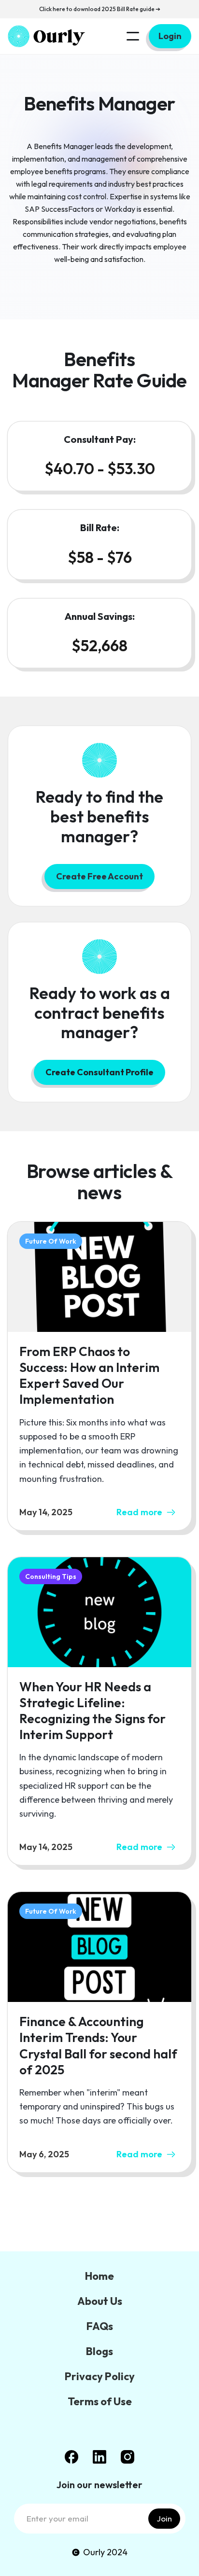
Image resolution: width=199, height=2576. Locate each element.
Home (99, 2276)
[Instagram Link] (128, 2457)
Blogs (99, 2351)
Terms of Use (100, 2401)
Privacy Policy (100, 2376)
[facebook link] (71, 2457)
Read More (99, 2211)
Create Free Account (99, 876)
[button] (133, 36)
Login (170, 36)
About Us (100, 2301)
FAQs (100, 2326)
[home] (46, 36)
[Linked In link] (99, 2457)
